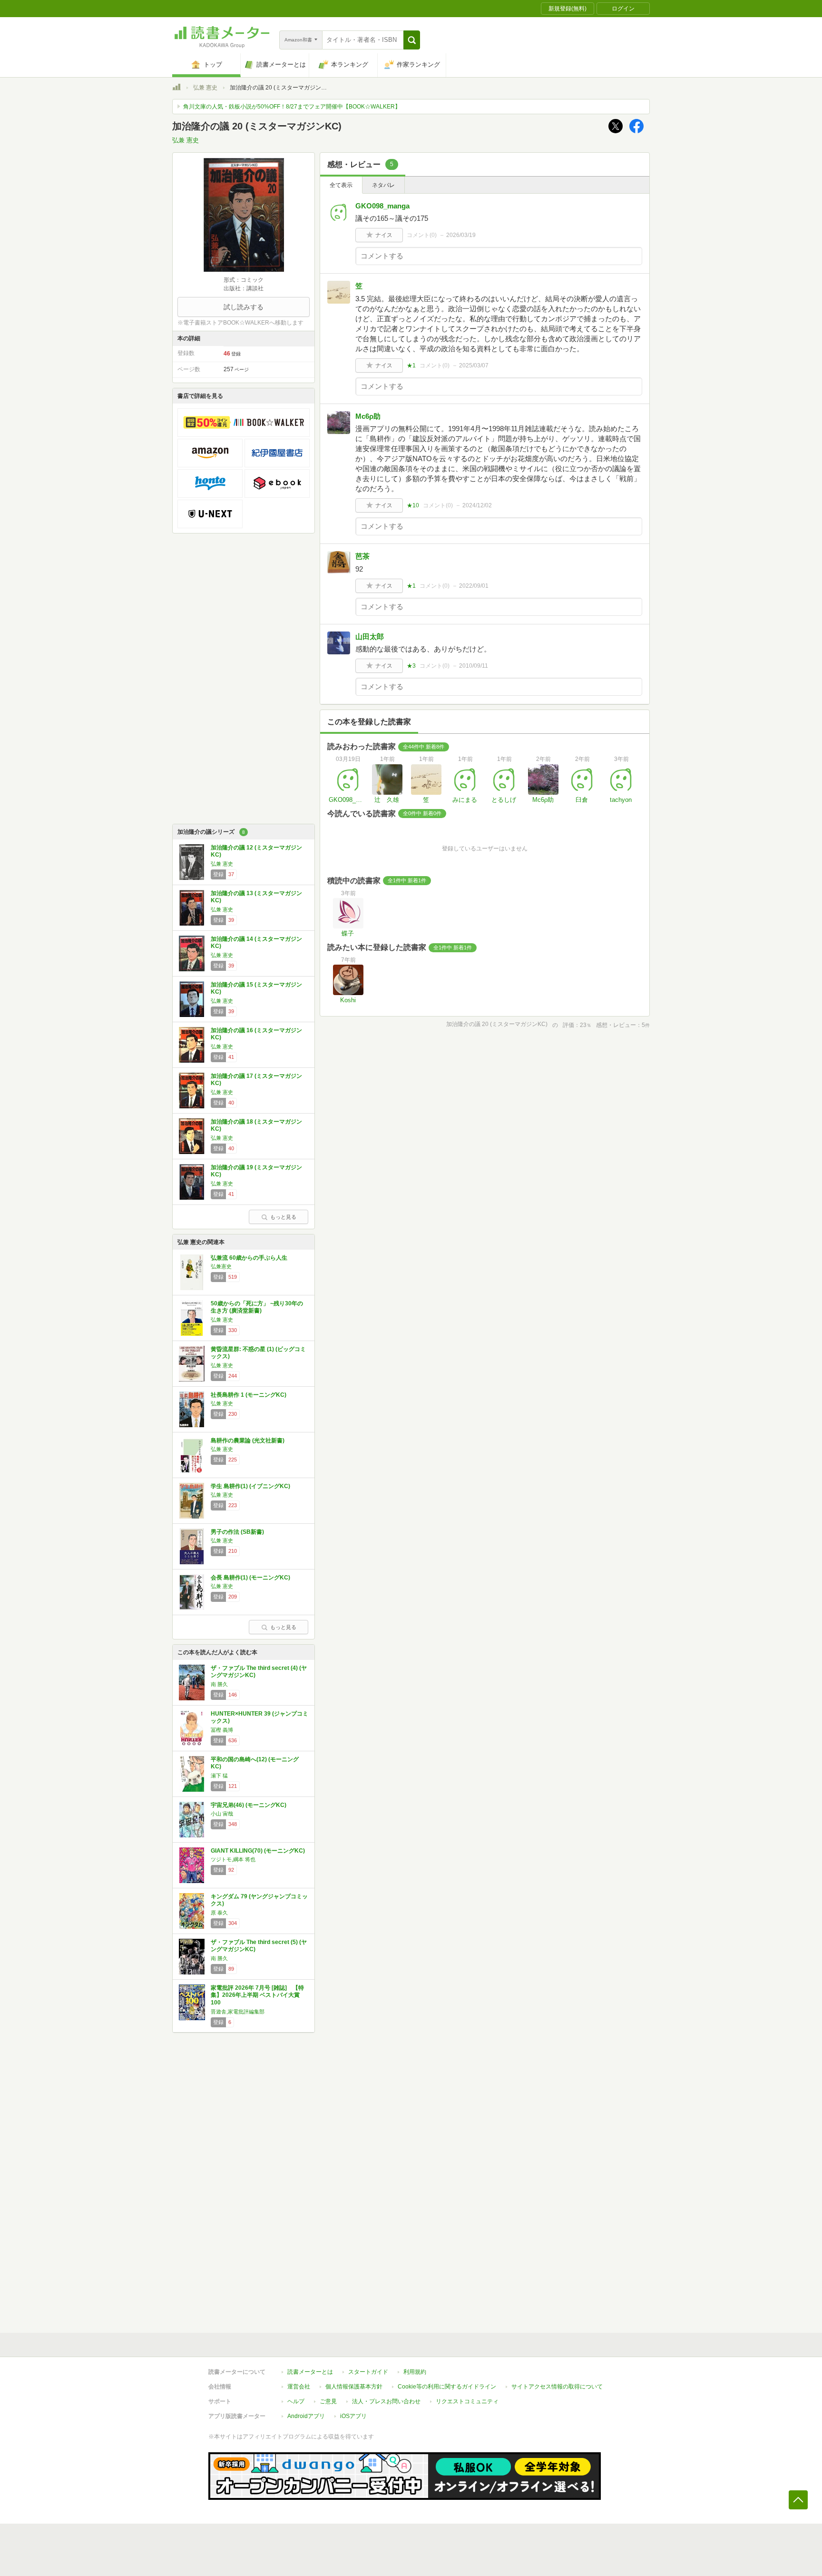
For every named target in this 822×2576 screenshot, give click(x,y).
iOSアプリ (353, 2416)
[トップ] (176, 89)
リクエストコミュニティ (467, 2401)
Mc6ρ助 (368, 416)
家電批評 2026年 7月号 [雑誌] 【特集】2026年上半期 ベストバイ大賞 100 (257, 1995)
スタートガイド (368, 2372)
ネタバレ (383, 185)
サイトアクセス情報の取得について (557, 2387)
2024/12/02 (477, 505)
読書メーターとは (310, 2372)
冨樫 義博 (222, 1730)
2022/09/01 (474, 586)
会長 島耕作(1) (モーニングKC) (250, 1578)
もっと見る (283, 1217)
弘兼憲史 (221, 1266)
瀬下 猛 (219, 1776)
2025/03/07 (474, 365)
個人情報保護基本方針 (354, 2387)
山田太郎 (370, 637)
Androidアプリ (306, 2416)
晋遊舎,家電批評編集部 (238, 2012)
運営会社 (299, 2387)
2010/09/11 (474, 666)
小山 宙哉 (222, 1814)
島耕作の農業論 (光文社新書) (248, 1441)
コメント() (422, 235)
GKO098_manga (382, 206)
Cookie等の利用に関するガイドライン (447, 2387)
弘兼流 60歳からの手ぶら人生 (249, 1258)
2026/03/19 (461, 235)
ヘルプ (296, 2401)
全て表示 (341, 185)
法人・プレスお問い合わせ (386, 2401)
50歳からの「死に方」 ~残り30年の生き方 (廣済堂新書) (257, 1307)
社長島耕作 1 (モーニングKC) (249, 1395)
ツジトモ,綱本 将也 (233, 1859)
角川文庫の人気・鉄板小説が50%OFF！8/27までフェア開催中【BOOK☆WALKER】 (292, 107)
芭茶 (362, 556)
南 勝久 (219, 1684)
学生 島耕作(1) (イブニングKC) (250, 1486)
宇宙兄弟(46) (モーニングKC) (249, 1805)
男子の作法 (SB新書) (237, 1532)
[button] (412, 40)
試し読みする (244, 307)
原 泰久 (219, 1913)
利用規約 (415, 2372)
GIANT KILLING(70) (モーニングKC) (258, 1851)
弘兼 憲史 (205, 88)
